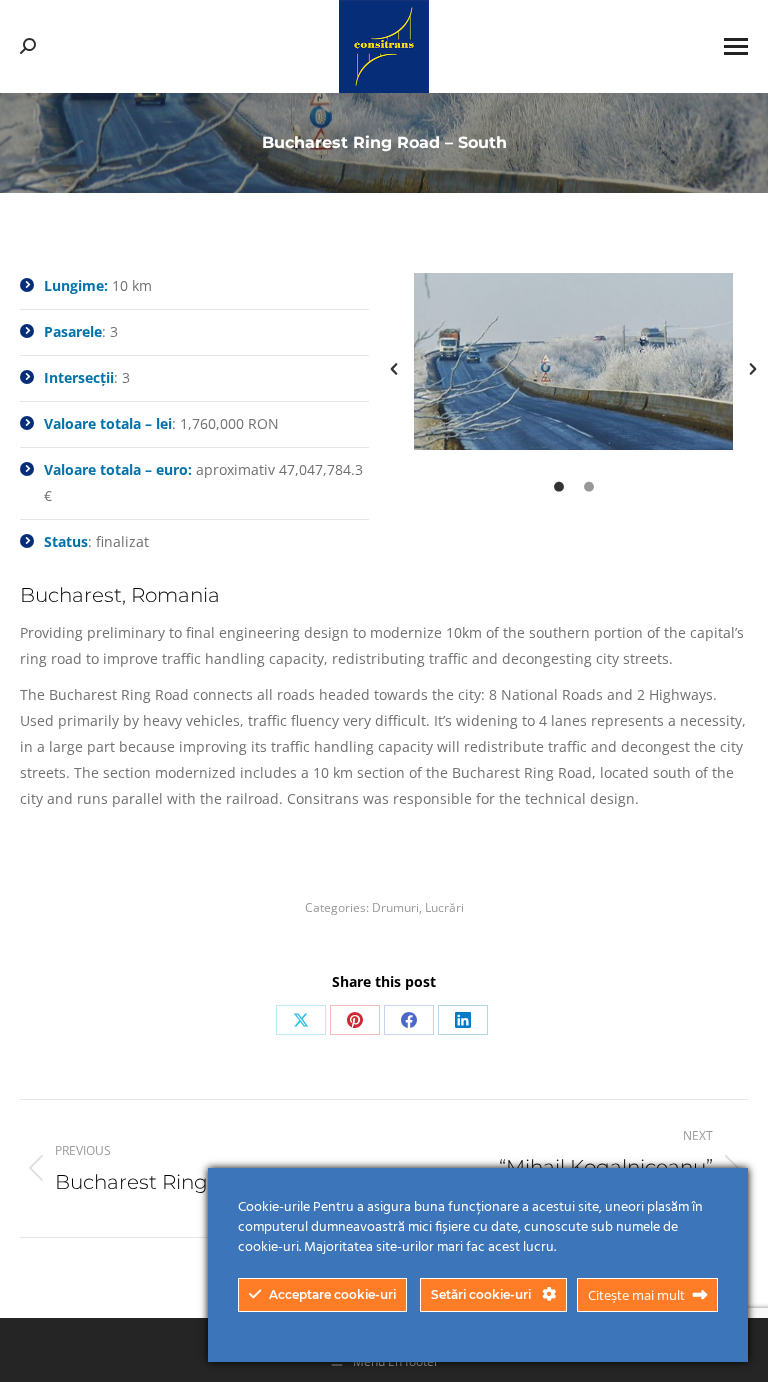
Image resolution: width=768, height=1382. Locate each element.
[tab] (559, 485)
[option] (573, 361)
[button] (394, 369)
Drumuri (395, 907)
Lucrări (444, 907)
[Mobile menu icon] (736, 46)
